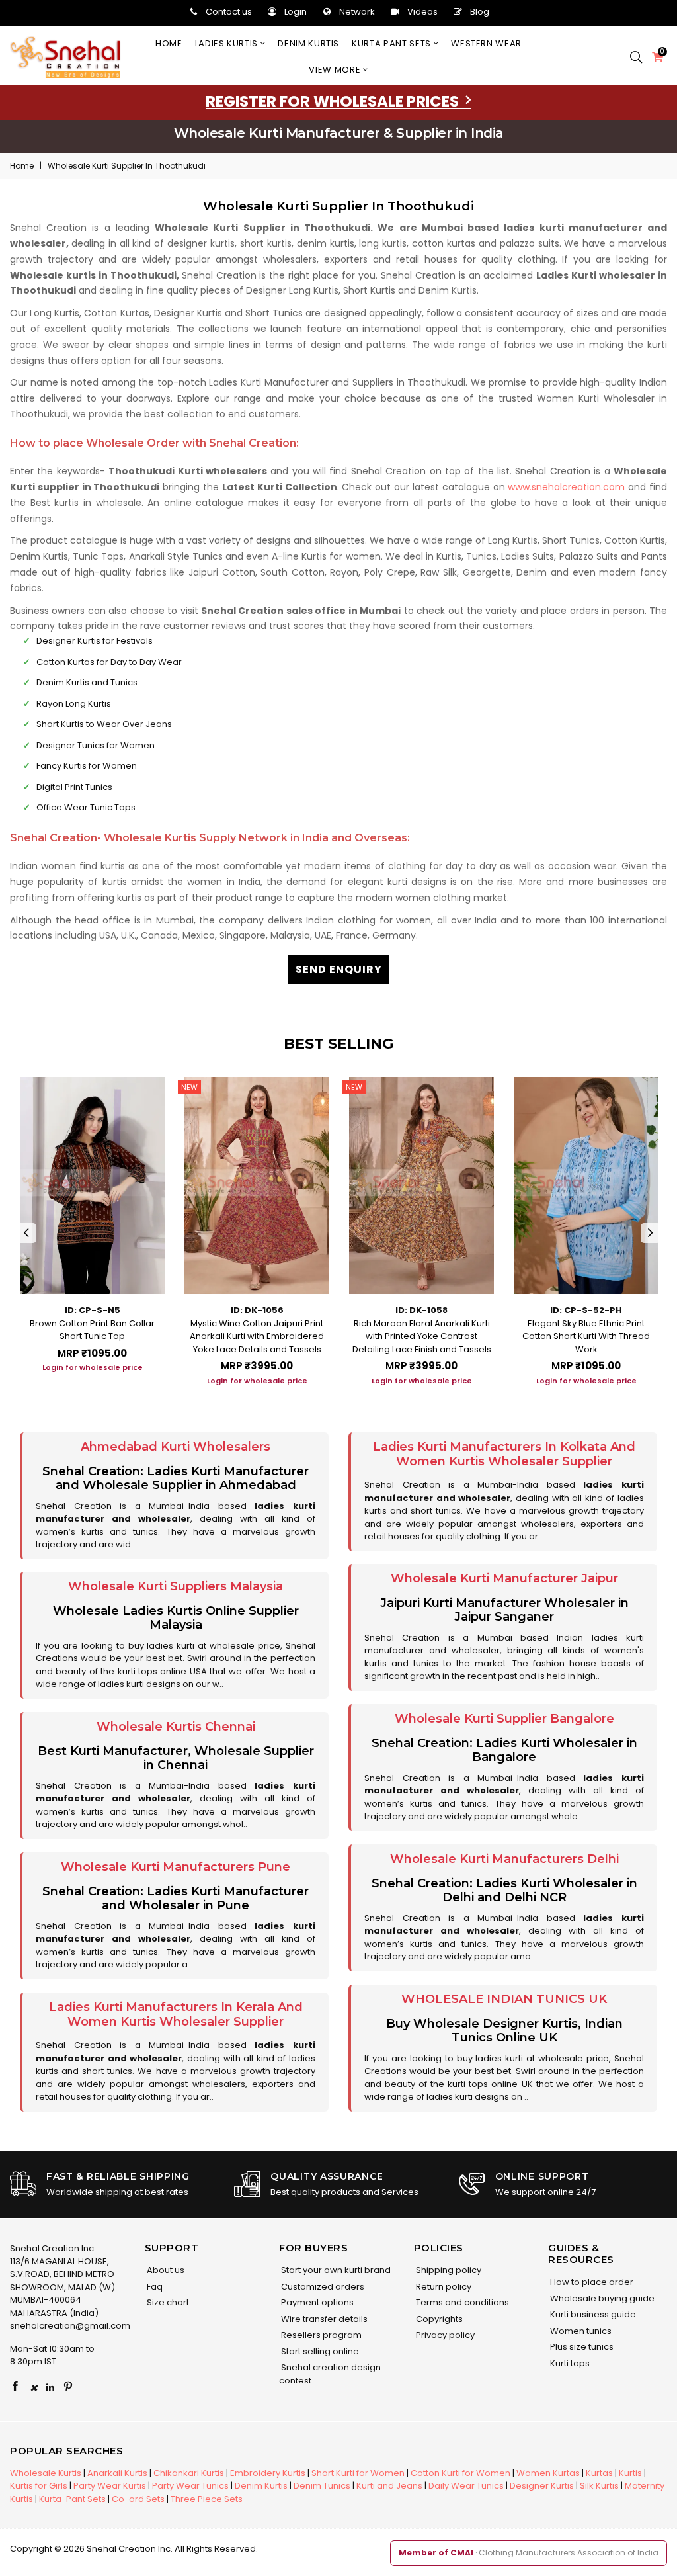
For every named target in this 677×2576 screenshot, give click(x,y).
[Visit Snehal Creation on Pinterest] (68, 2387)
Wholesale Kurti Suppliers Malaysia (176, 1586)
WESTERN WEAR (486, 43)
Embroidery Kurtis (268, 2473)
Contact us (229, 12)
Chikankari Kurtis (189, 2473)
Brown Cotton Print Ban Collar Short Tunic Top (92, 1330)
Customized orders (322, 2287)
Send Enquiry (339, 969)
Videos (422, 12)
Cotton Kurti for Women (460, 2473)
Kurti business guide (592, 2314)
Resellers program (320, 2335)
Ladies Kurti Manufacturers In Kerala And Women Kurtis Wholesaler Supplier (176, 2014)
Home (169, 43)
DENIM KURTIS (308, 43)
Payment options (316, 2302)
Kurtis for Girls (39, 2486)
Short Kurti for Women (358, 2473)
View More (336, 70)
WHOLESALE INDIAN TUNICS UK (504, 1999)
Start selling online (319, 2351)
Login (296, 12)
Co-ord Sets (138, 2499)
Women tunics (580, 2331)
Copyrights (438, 2319)
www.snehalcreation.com (566, 487)
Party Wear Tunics (190, 2486)
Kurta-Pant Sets (72, 2499)
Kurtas (599, 2473)
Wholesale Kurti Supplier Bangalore (504, 1719)
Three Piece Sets (207, 2499)
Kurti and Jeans (389, 2486)
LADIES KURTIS (228, 43)
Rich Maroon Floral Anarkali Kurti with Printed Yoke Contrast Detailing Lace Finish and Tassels (422, 1336)
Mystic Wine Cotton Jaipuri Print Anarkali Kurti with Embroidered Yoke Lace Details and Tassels (257, 1336)
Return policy (443, 2287)
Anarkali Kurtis (117, 2473)
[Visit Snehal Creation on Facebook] (15, 2387)
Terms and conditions (461, 2302)
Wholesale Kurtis (46, 2473)
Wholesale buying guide (601, 2298)
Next (651, 1233)
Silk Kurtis (599, 2486)
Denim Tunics (322, 2486)
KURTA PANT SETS (392, 43)
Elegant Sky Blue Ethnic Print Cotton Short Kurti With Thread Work (586, 1336)
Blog (480, 12)
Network (357, 12)
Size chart (167, 2302)
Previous (26, 1233)
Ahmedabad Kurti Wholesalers (176, 1447)
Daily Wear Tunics (466, 2486)
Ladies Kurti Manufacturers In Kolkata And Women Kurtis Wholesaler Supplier (504, 1454)
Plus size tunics (581, 2347)
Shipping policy (448, 2270)
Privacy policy (444, 2335)
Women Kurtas (548, 2473)
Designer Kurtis (542, 2486)
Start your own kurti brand (335, 2270)
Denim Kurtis (261, 2486)
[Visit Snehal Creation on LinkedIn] (50, 2387)
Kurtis (630, 2473)
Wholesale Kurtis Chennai (176, 1727)
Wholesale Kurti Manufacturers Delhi (504, 1859)
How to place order (591, 2282)
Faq (154, 2287)
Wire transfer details (323, 2319)
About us (165, 2270)
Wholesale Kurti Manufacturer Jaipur (504, 1578)
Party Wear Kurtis (110, 2486)
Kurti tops (569, 2363)
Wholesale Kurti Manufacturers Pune (176, 1867)
